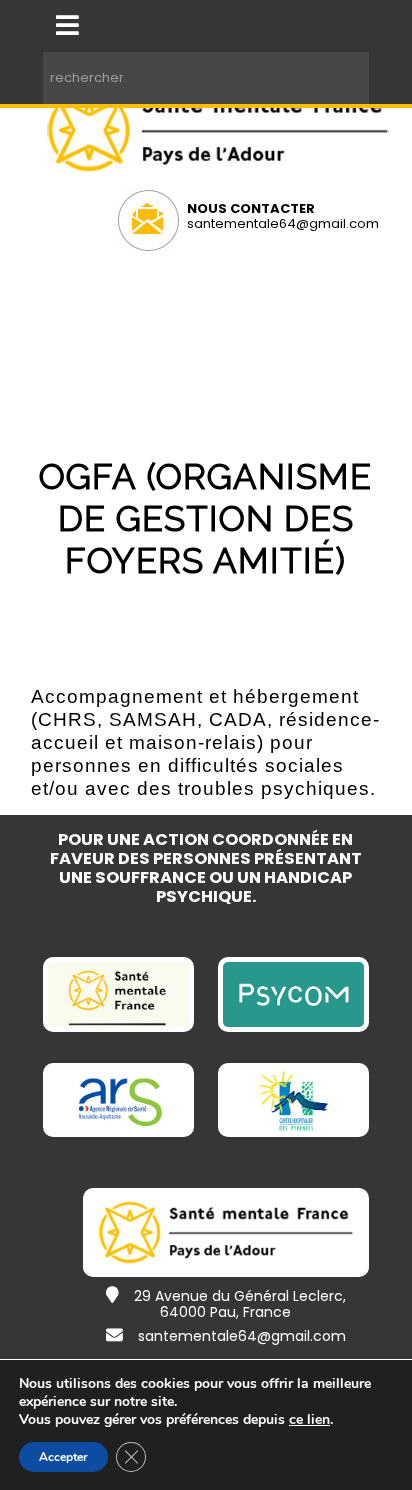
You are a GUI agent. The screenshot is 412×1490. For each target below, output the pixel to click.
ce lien (309, 1420)
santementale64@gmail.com (283, 223)
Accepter (63, 1457)
